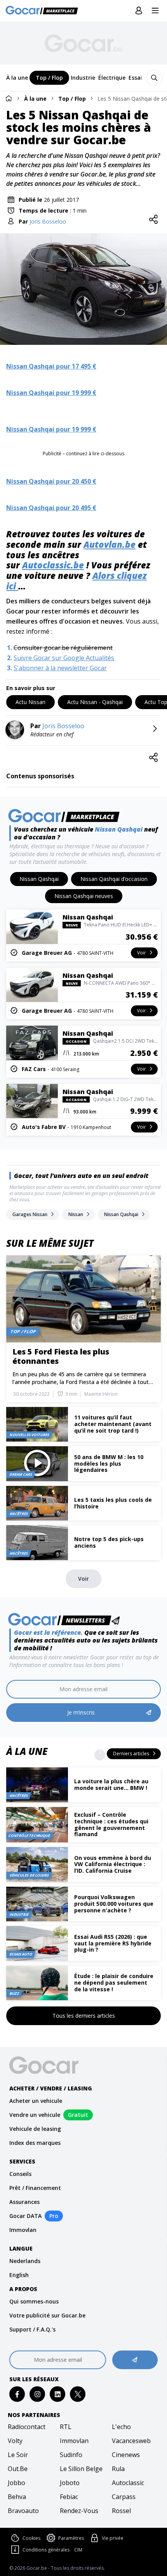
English (19, 2275)
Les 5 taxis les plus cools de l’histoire (113, 1503)
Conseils (20, 2174)
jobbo (17, 2483)
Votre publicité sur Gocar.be (47, 2315)
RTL (66, 2427)
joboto (70, 2483)
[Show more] (100, 1755)
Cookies (31, 2538)
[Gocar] (44, 11)
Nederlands (25, 2261)
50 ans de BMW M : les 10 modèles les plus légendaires (109, 1464)
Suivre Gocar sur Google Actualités (64, 658)
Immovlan (23, 2230)
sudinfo (71, 2455)
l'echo (121, 2427)
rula (118, 2469)
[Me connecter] (139, 11)
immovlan (74, 2441)
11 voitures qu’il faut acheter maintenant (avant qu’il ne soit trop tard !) (113, 1424)
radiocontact (27, 2427)
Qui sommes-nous (34, 2301)
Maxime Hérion (101, 1394)
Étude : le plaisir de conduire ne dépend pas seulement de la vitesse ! (114, 1983)
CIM (78, 2550)
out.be (18, 2469)
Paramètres (71, 2538)
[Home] (9, 98)
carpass (124, 2497)
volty (15, 2441)
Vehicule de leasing (35, 2129)
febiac (69, 2497)
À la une (35, 99)
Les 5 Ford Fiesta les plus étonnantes (61, 1356)
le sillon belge (81, 2469)
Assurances (24, 2202)
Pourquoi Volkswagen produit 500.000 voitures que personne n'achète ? (114, 1904)
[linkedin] (58, 2394)
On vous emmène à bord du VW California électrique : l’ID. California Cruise (113, 1864)
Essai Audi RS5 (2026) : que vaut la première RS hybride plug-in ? (113, 1943)
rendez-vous (79, 2511)
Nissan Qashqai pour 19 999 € (51, 393)
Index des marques (35, 2143)
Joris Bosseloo (48, 221)
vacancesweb (131, 2441)
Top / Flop (72, 99)
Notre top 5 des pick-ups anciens (109, 1542)
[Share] (153, 220)
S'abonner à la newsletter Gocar (60, 668)
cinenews (126, 2455)
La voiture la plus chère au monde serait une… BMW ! (111, 1784)
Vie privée (113, 2538)
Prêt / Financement (35, 2188)
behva (17, 2497)
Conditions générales (46, 2550)
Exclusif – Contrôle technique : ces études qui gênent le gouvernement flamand (111, 1824)
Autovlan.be (110, 544)
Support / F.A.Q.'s (32, 2329)
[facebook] (17, 2394)
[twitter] (78, 2394)
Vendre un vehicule (35, 2115)
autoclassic (128, 2483)
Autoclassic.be (53, 565)
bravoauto (23, 2511)
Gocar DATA (25, 2216)
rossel (121, 2511)
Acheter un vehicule (36, 2101)
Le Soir (18, 2455)
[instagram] (37, 2394)
